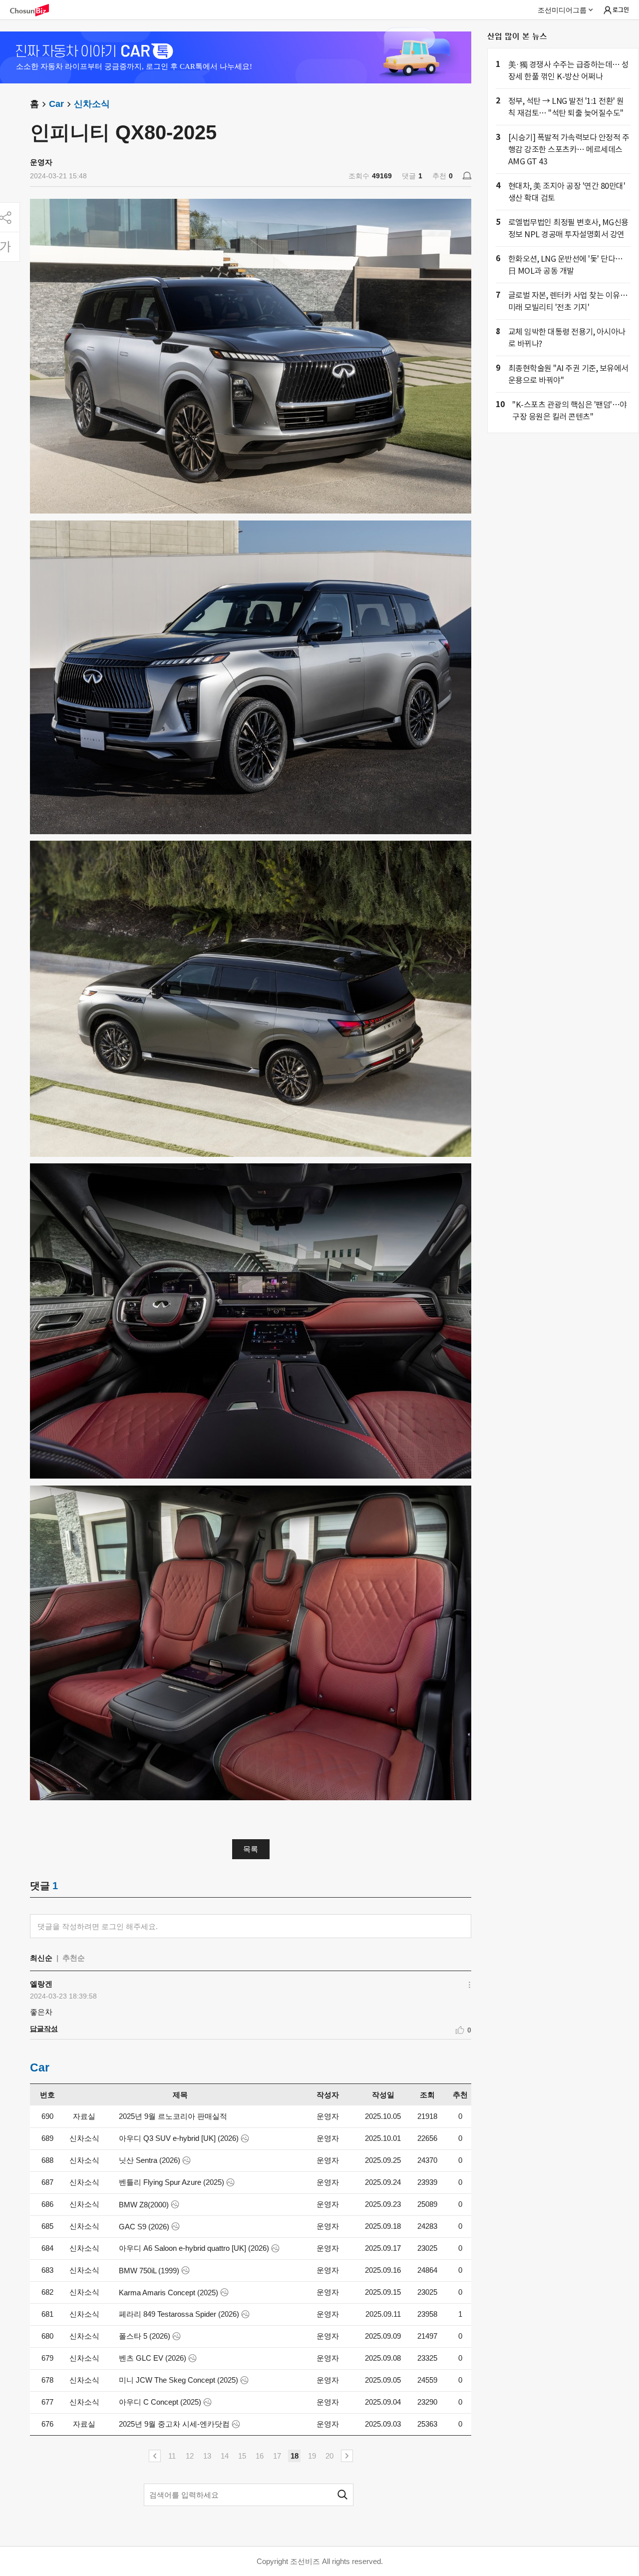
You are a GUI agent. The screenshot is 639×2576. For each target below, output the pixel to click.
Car (56, 104)
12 (190, 2456)
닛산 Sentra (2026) (150, 2160)
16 (260, 2456)
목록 (251, 1849)
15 (242, 2456)
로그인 (621, 9)
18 (295, 2456)
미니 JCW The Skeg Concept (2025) (178, 2380)
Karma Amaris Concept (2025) (168, 2293)
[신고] (467, 176)
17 (277, 2456)
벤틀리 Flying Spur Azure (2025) (171, 2182)
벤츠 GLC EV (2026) (153, 2358)
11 (172, 2456)
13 (207, 2456)
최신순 (41, 1958)
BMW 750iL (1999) (149, 2271)
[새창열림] (34, 10)
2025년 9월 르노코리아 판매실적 (173, 2116)
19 (312, 2456)
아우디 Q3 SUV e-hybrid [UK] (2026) (179, 2138)
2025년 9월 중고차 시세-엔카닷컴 (174, 2424)
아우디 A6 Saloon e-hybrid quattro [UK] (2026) (194, 2248)
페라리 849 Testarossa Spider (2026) (179, 2314)
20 (329, 2456)
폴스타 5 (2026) (145, 2336)
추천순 (74, 1958)
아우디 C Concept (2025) (160, 2402)
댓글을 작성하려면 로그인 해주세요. (98, 1926)
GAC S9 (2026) (144, 2227)
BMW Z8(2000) (144, 2205)
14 (225, 2456)
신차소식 (92, 104)
